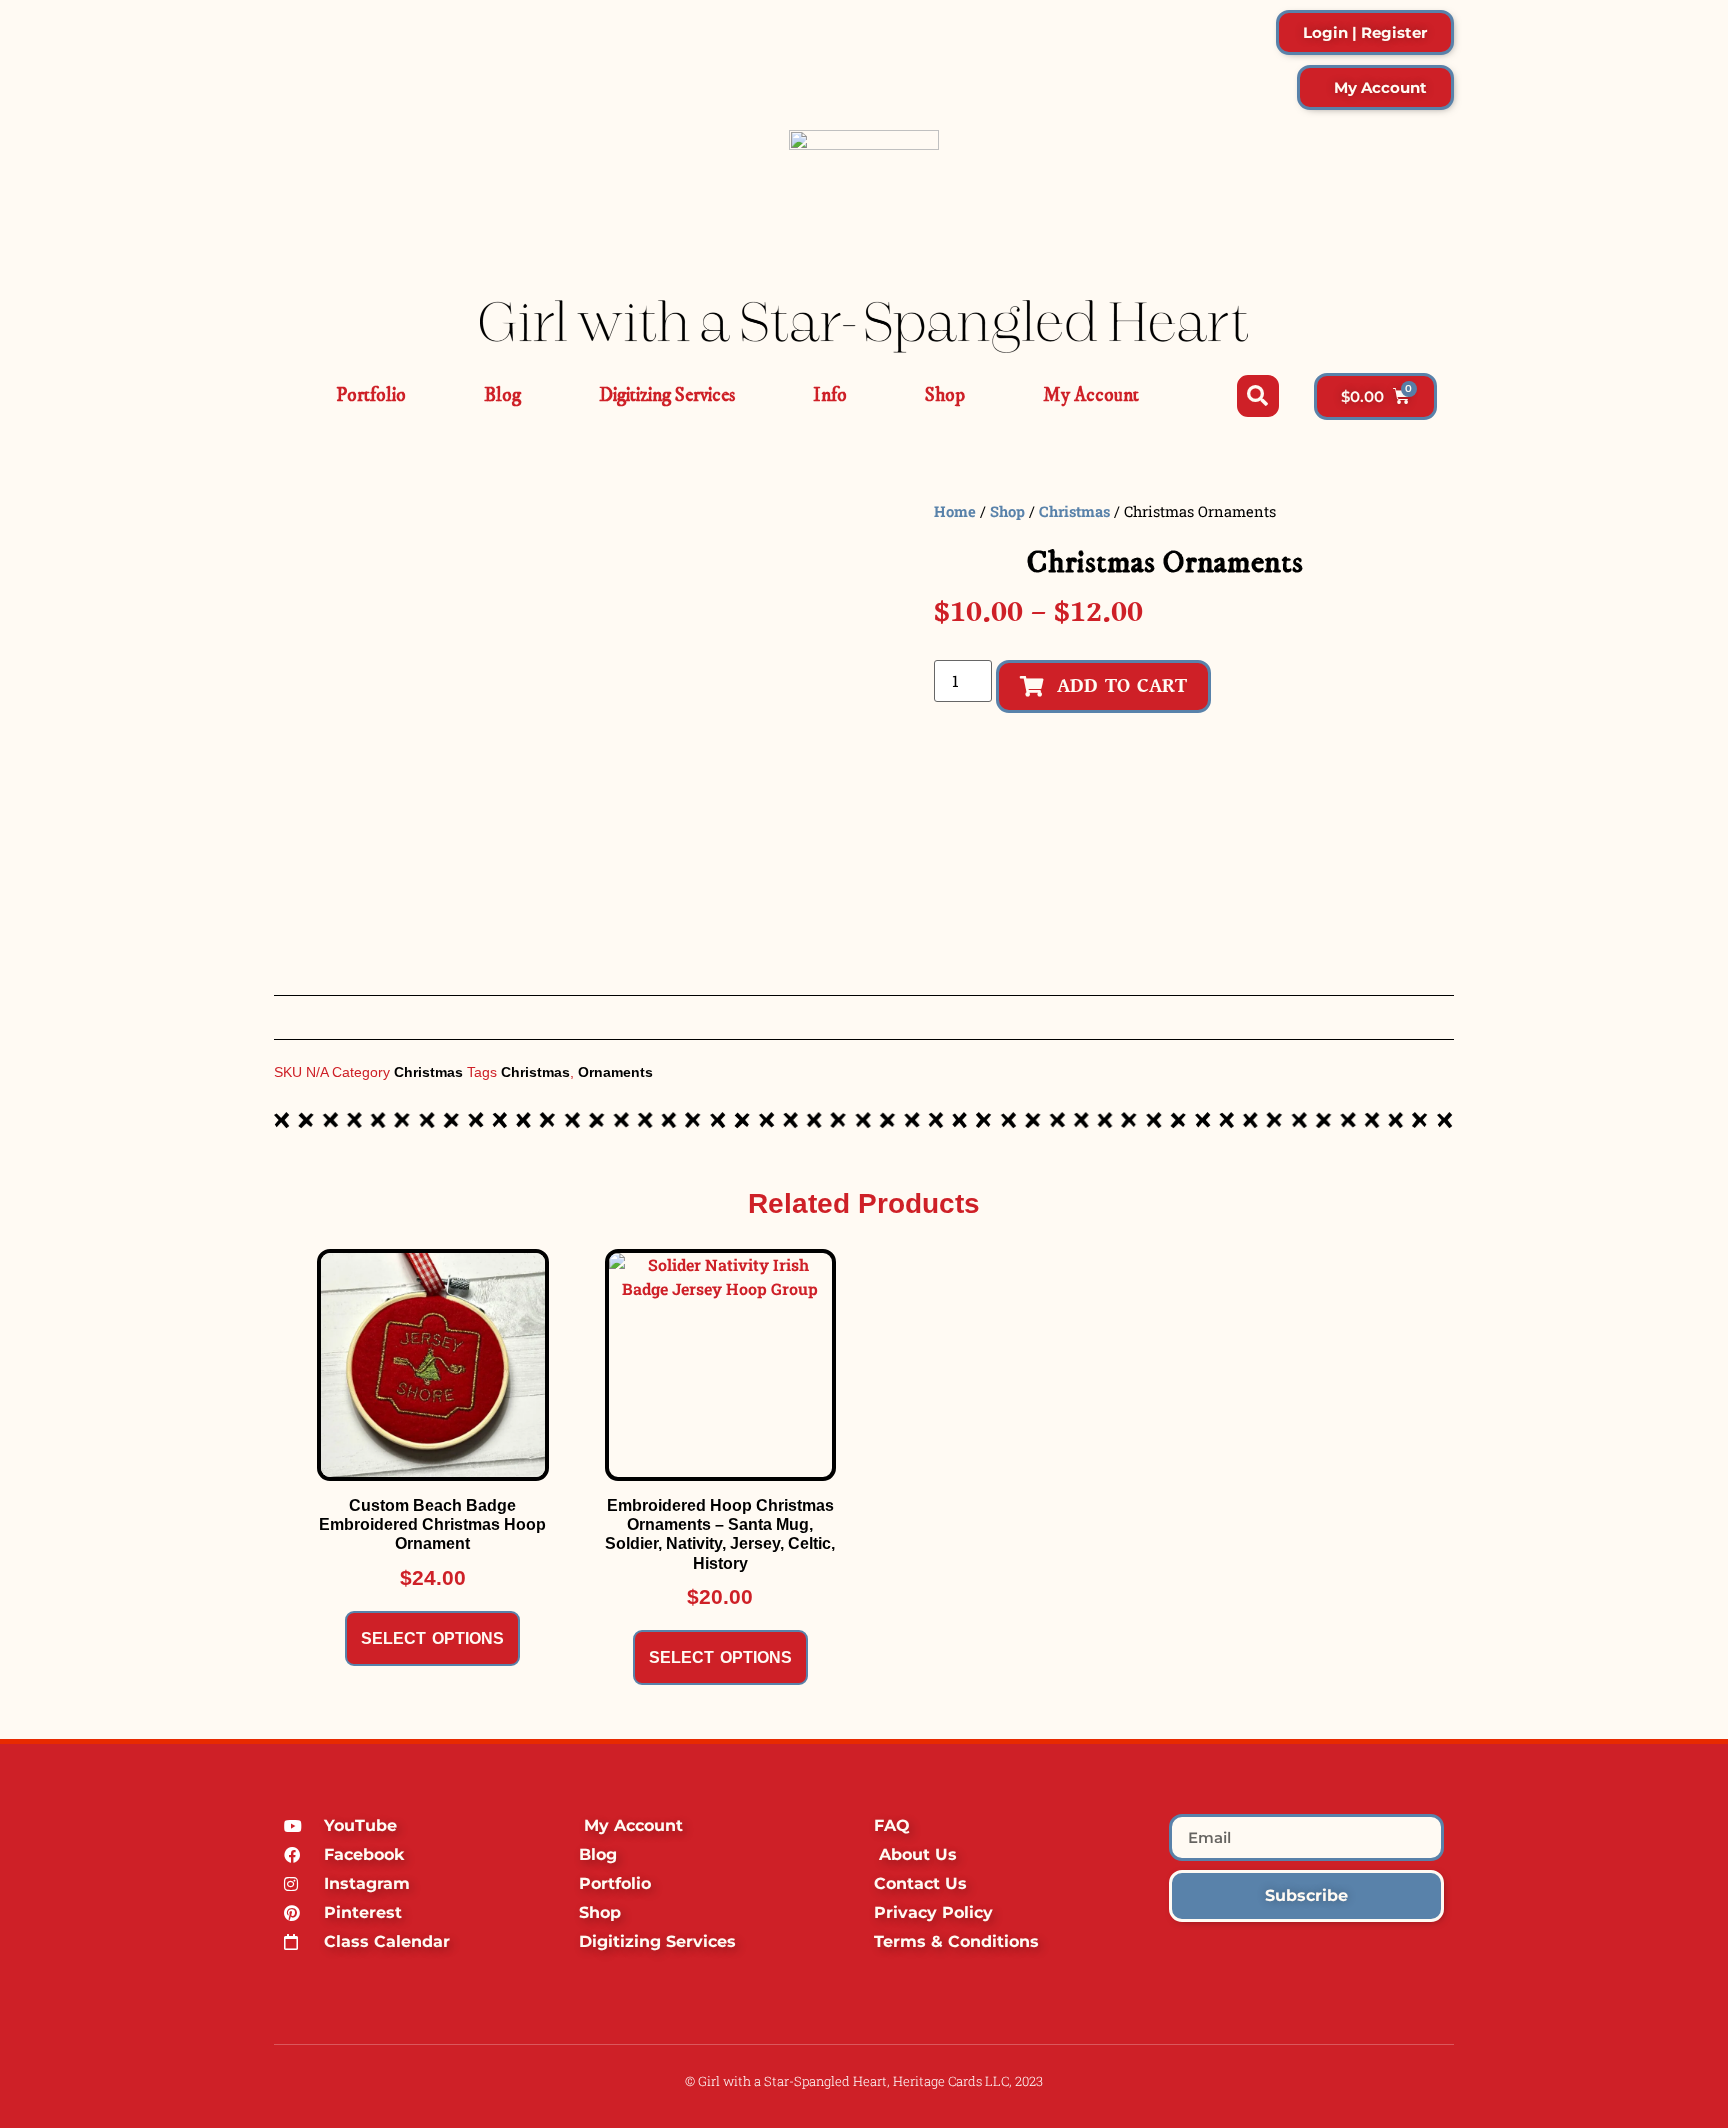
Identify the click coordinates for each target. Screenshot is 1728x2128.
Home (955, 511)
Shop (945, 395)
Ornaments (615, 1072)
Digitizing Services (667, 395)
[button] (1258, 396)
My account (1091, 395)
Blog (502, 395)
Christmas (1074, 511)
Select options (432, 1638)
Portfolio (371, 395)
